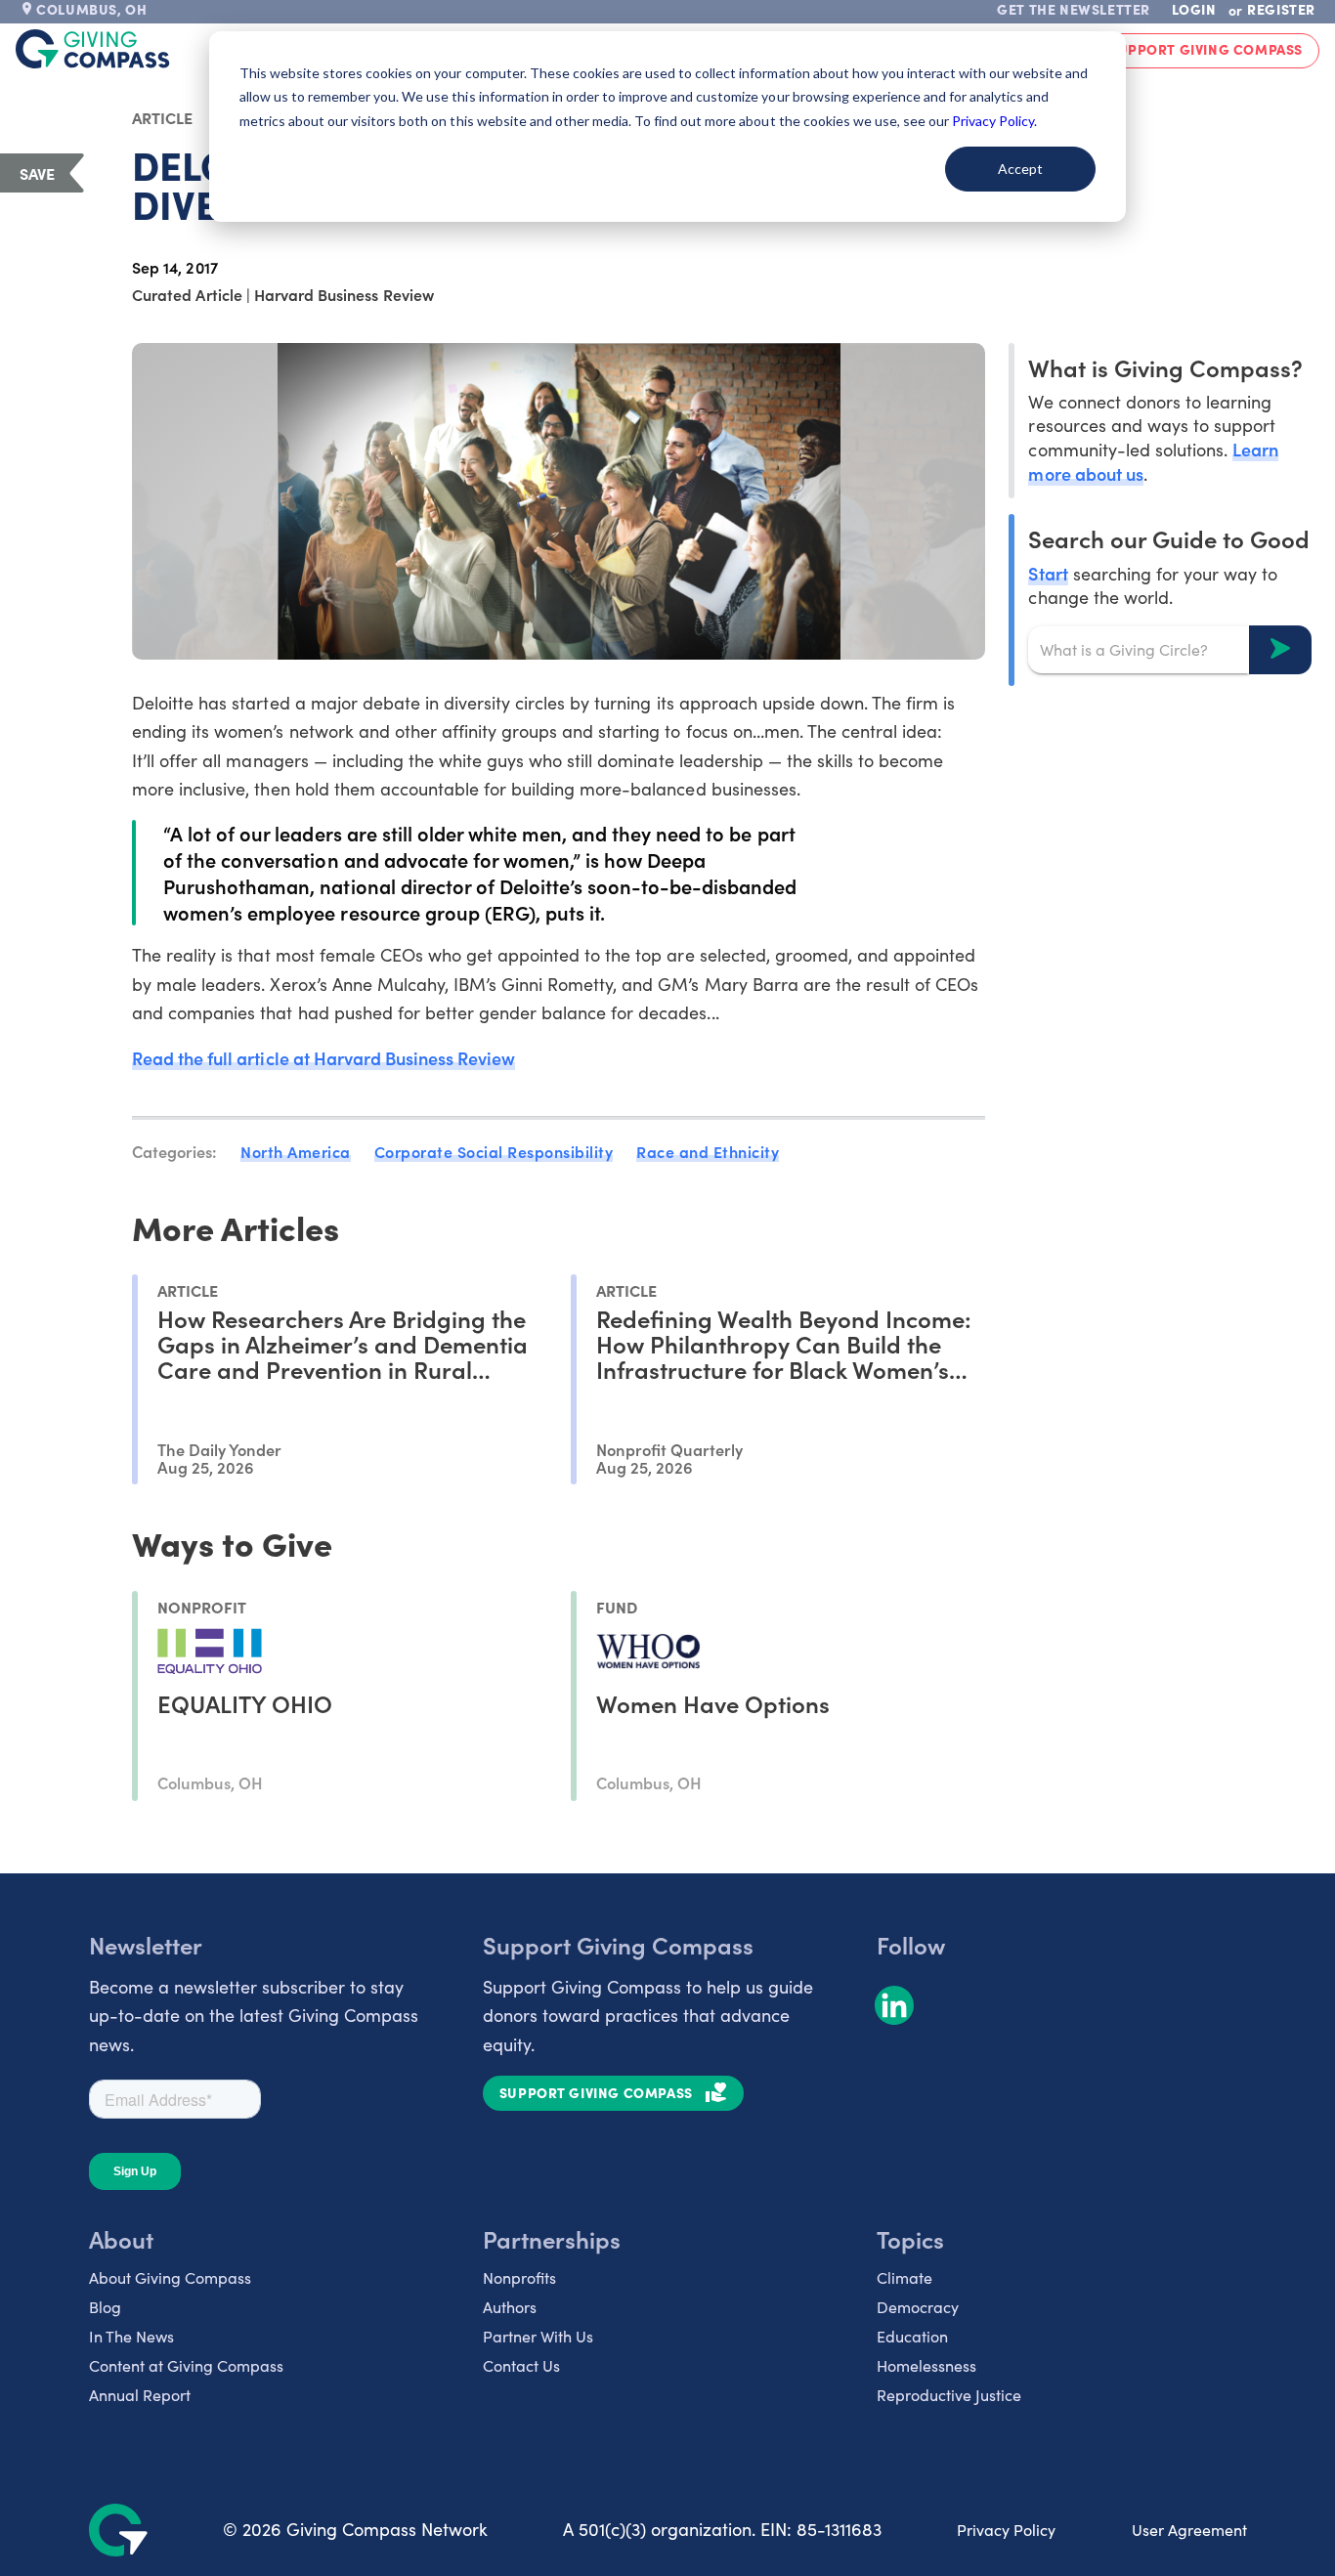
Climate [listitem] (904, 2277)
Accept (1020, 169)
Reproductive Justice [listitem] (949, 2395)
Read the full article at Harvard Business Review (323, 1058)
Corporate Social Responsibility (494, 1151)
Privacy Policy (1006, 2530)
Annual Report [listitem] (140, 2395)
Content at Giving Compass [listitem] (186, 2365)
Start (1048, 572)
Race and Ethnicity (708, 1151)
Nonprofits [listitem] (519, 2277)
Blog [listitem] (105, 2307)
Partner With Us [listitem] (538, 2336)
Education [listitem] (912, 2336)
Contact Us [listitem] (521, 2365)
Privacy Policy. (994, 121)
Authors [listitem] (510, 2307)
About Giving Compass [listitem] (170, 2277)
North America (296, 1151)
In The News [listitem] (131, 2336)
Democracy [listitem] (918, 2307)
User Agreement (1189, 2530)
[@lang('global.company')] (93, 49)
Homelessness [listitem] (926, 2365)
